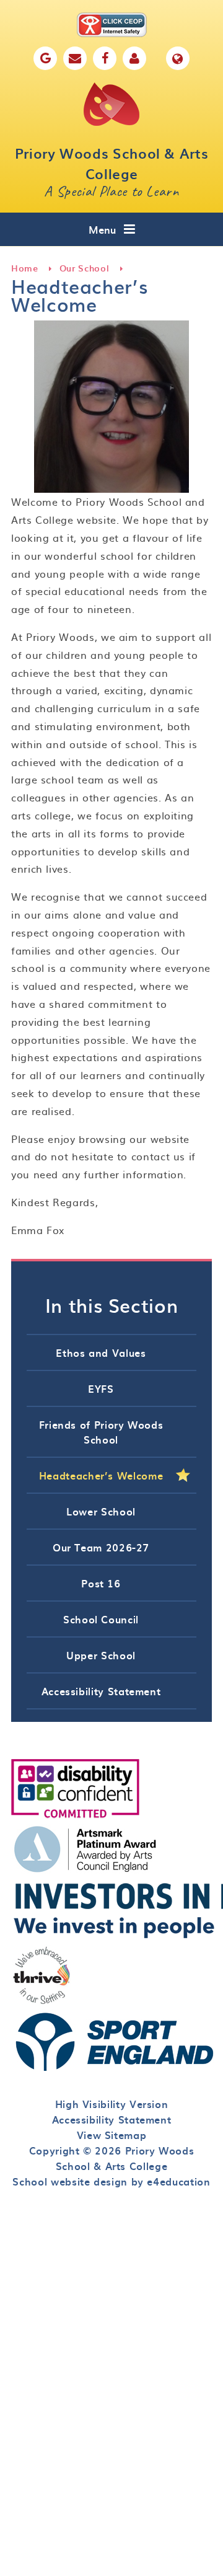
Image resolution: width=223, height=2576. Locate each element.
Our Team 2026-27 (101, 1547)
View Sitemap (112, 2135)
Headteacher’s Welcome (101, 1475)
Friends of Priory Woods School (101, 1432)
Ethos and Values (101, 1352)
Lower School (101, 1511)
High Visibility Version (112, 2104)
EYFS (101, 1388)
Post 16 (101, 1583)
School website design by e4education (111, 2181)
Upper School (101, 1655)
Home (25, 268)
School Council (101, 1619)
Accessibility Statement (101, 1691)
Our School (84, 268)
